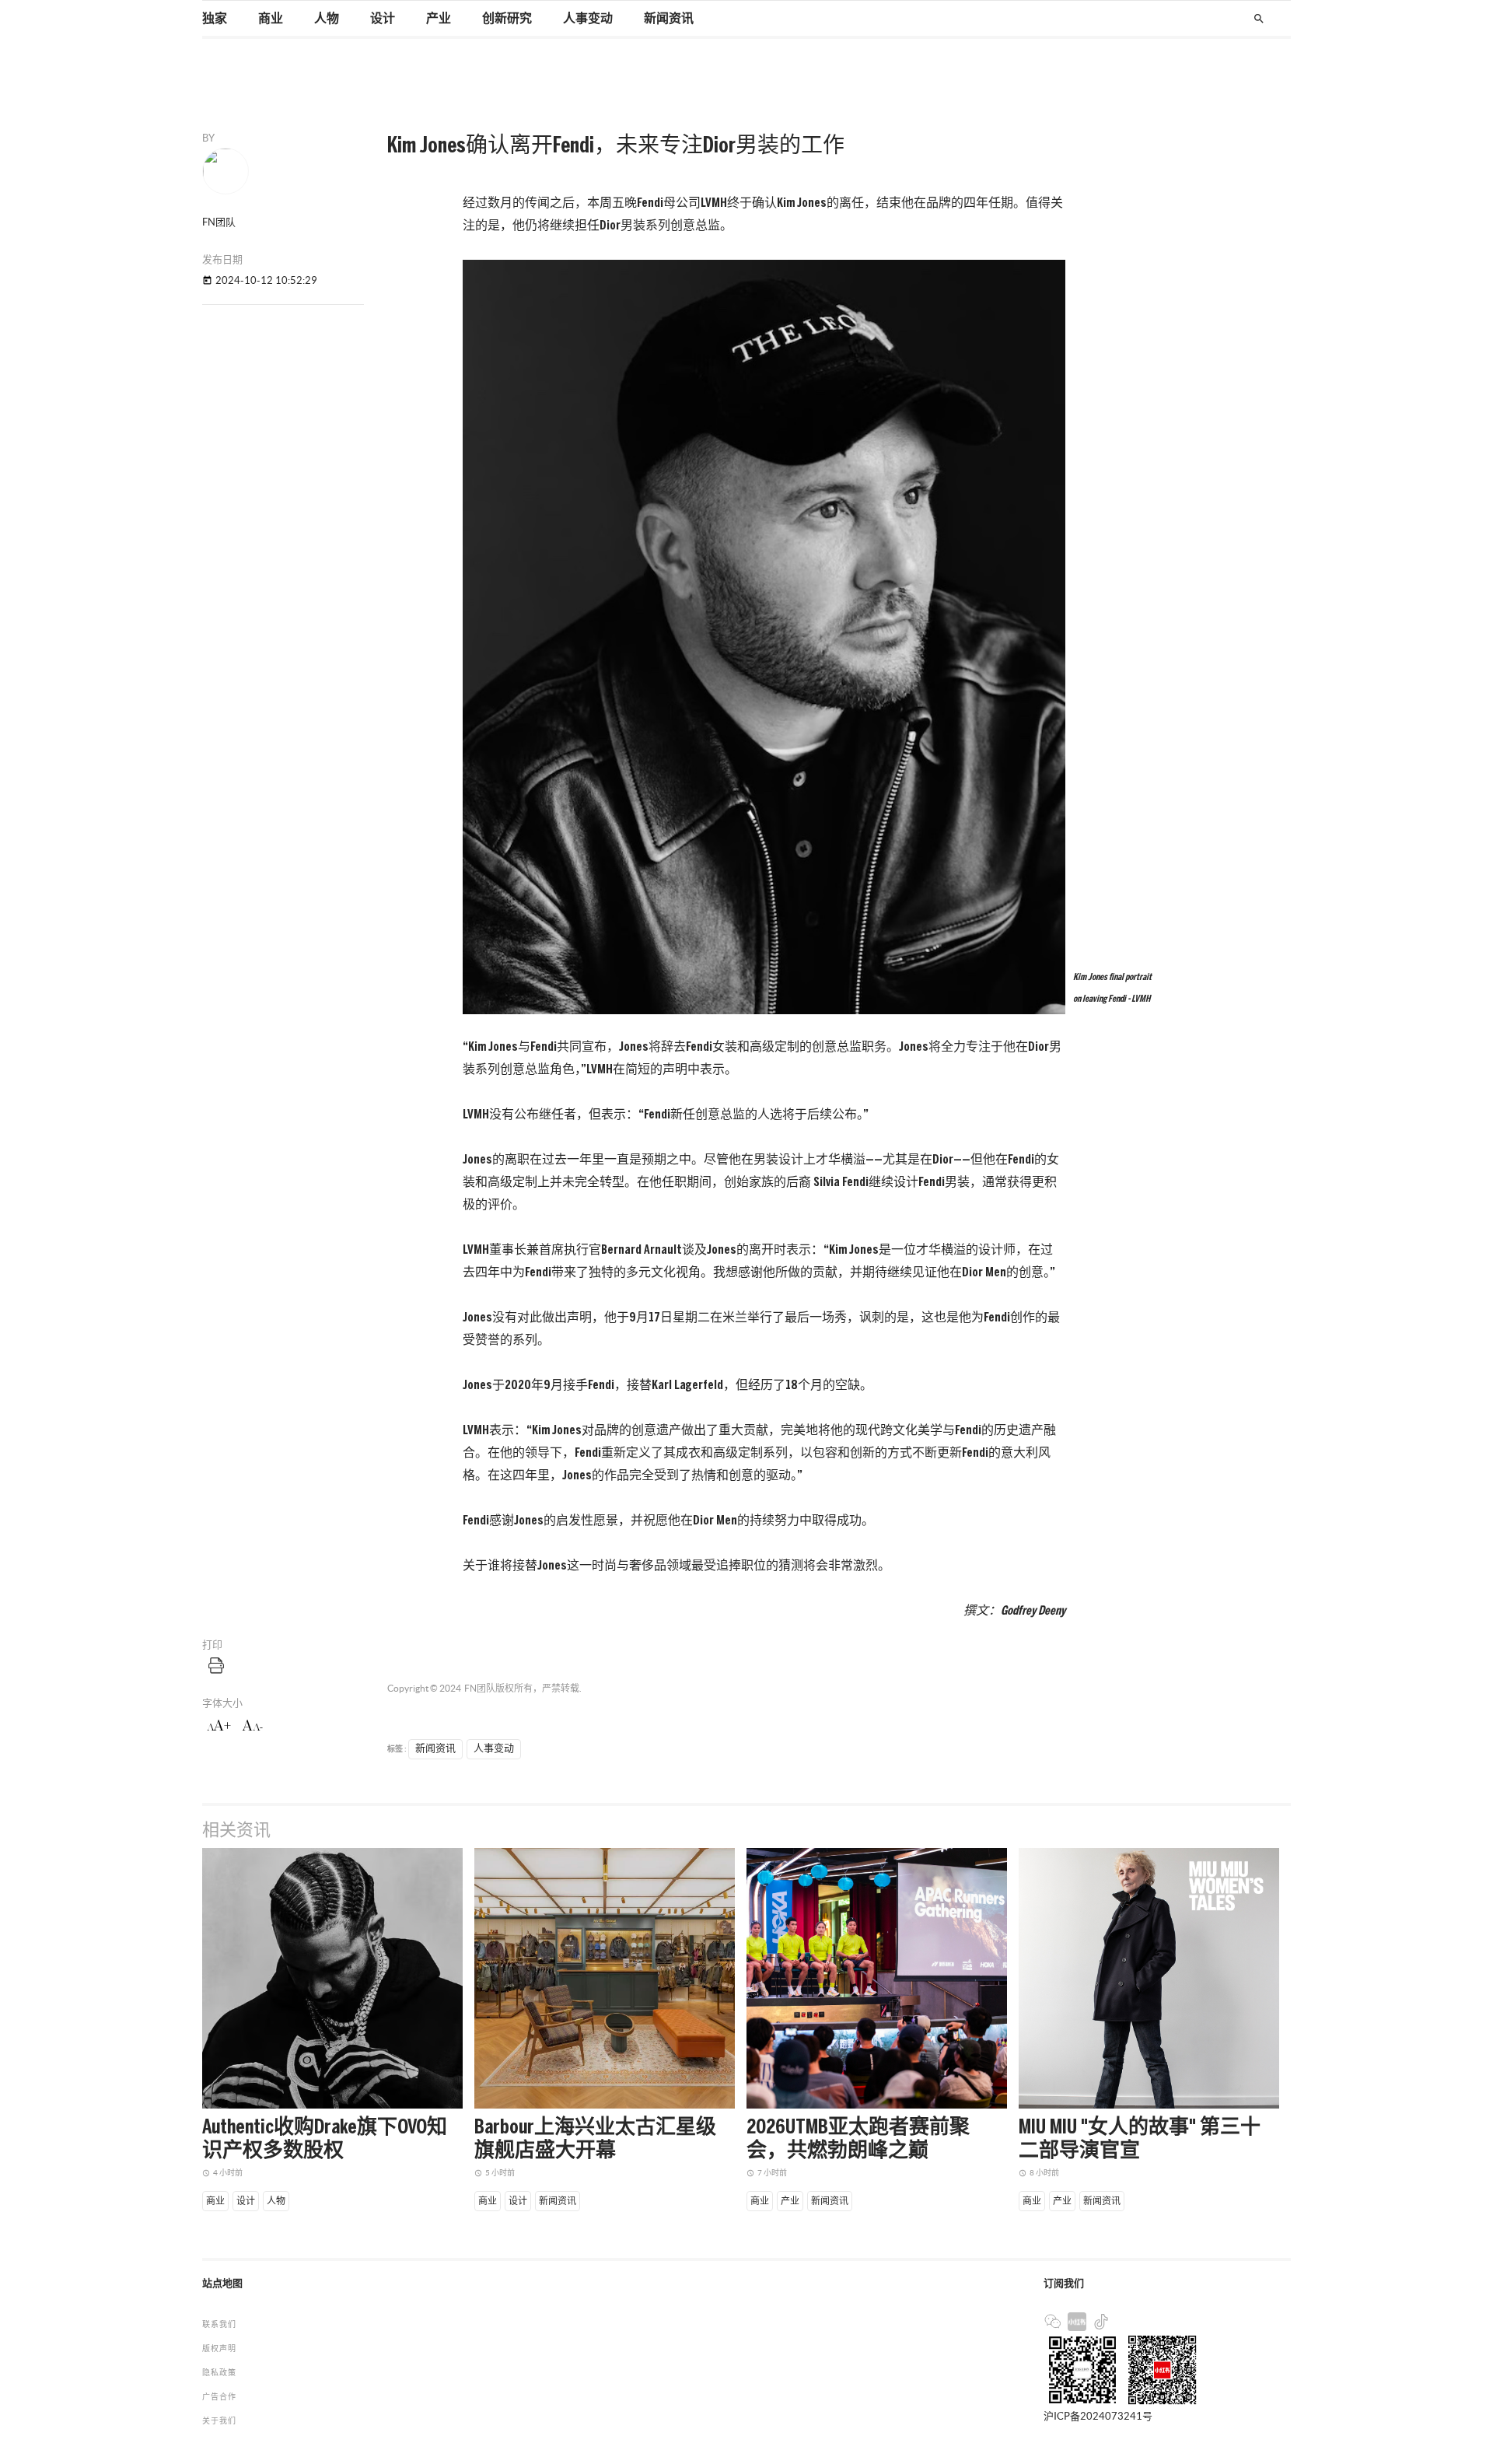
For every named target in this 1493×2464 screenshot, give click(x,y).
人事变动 (588, 19)
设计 (383, 19)
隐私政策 (219, 2373)
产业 (439, 19)
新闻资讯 (669, 19)
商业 (271, 19)
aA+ (219, 1726)
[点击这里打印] (216, 1665)
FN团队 (480, 1688)
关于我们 (219, 2421)
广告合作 (219, 2397)
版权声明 (219, 2348)
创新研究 (507, 19)
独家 (215, 19)
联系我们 (219, 2324)
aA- (253, 1726)
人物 (327, 19)
